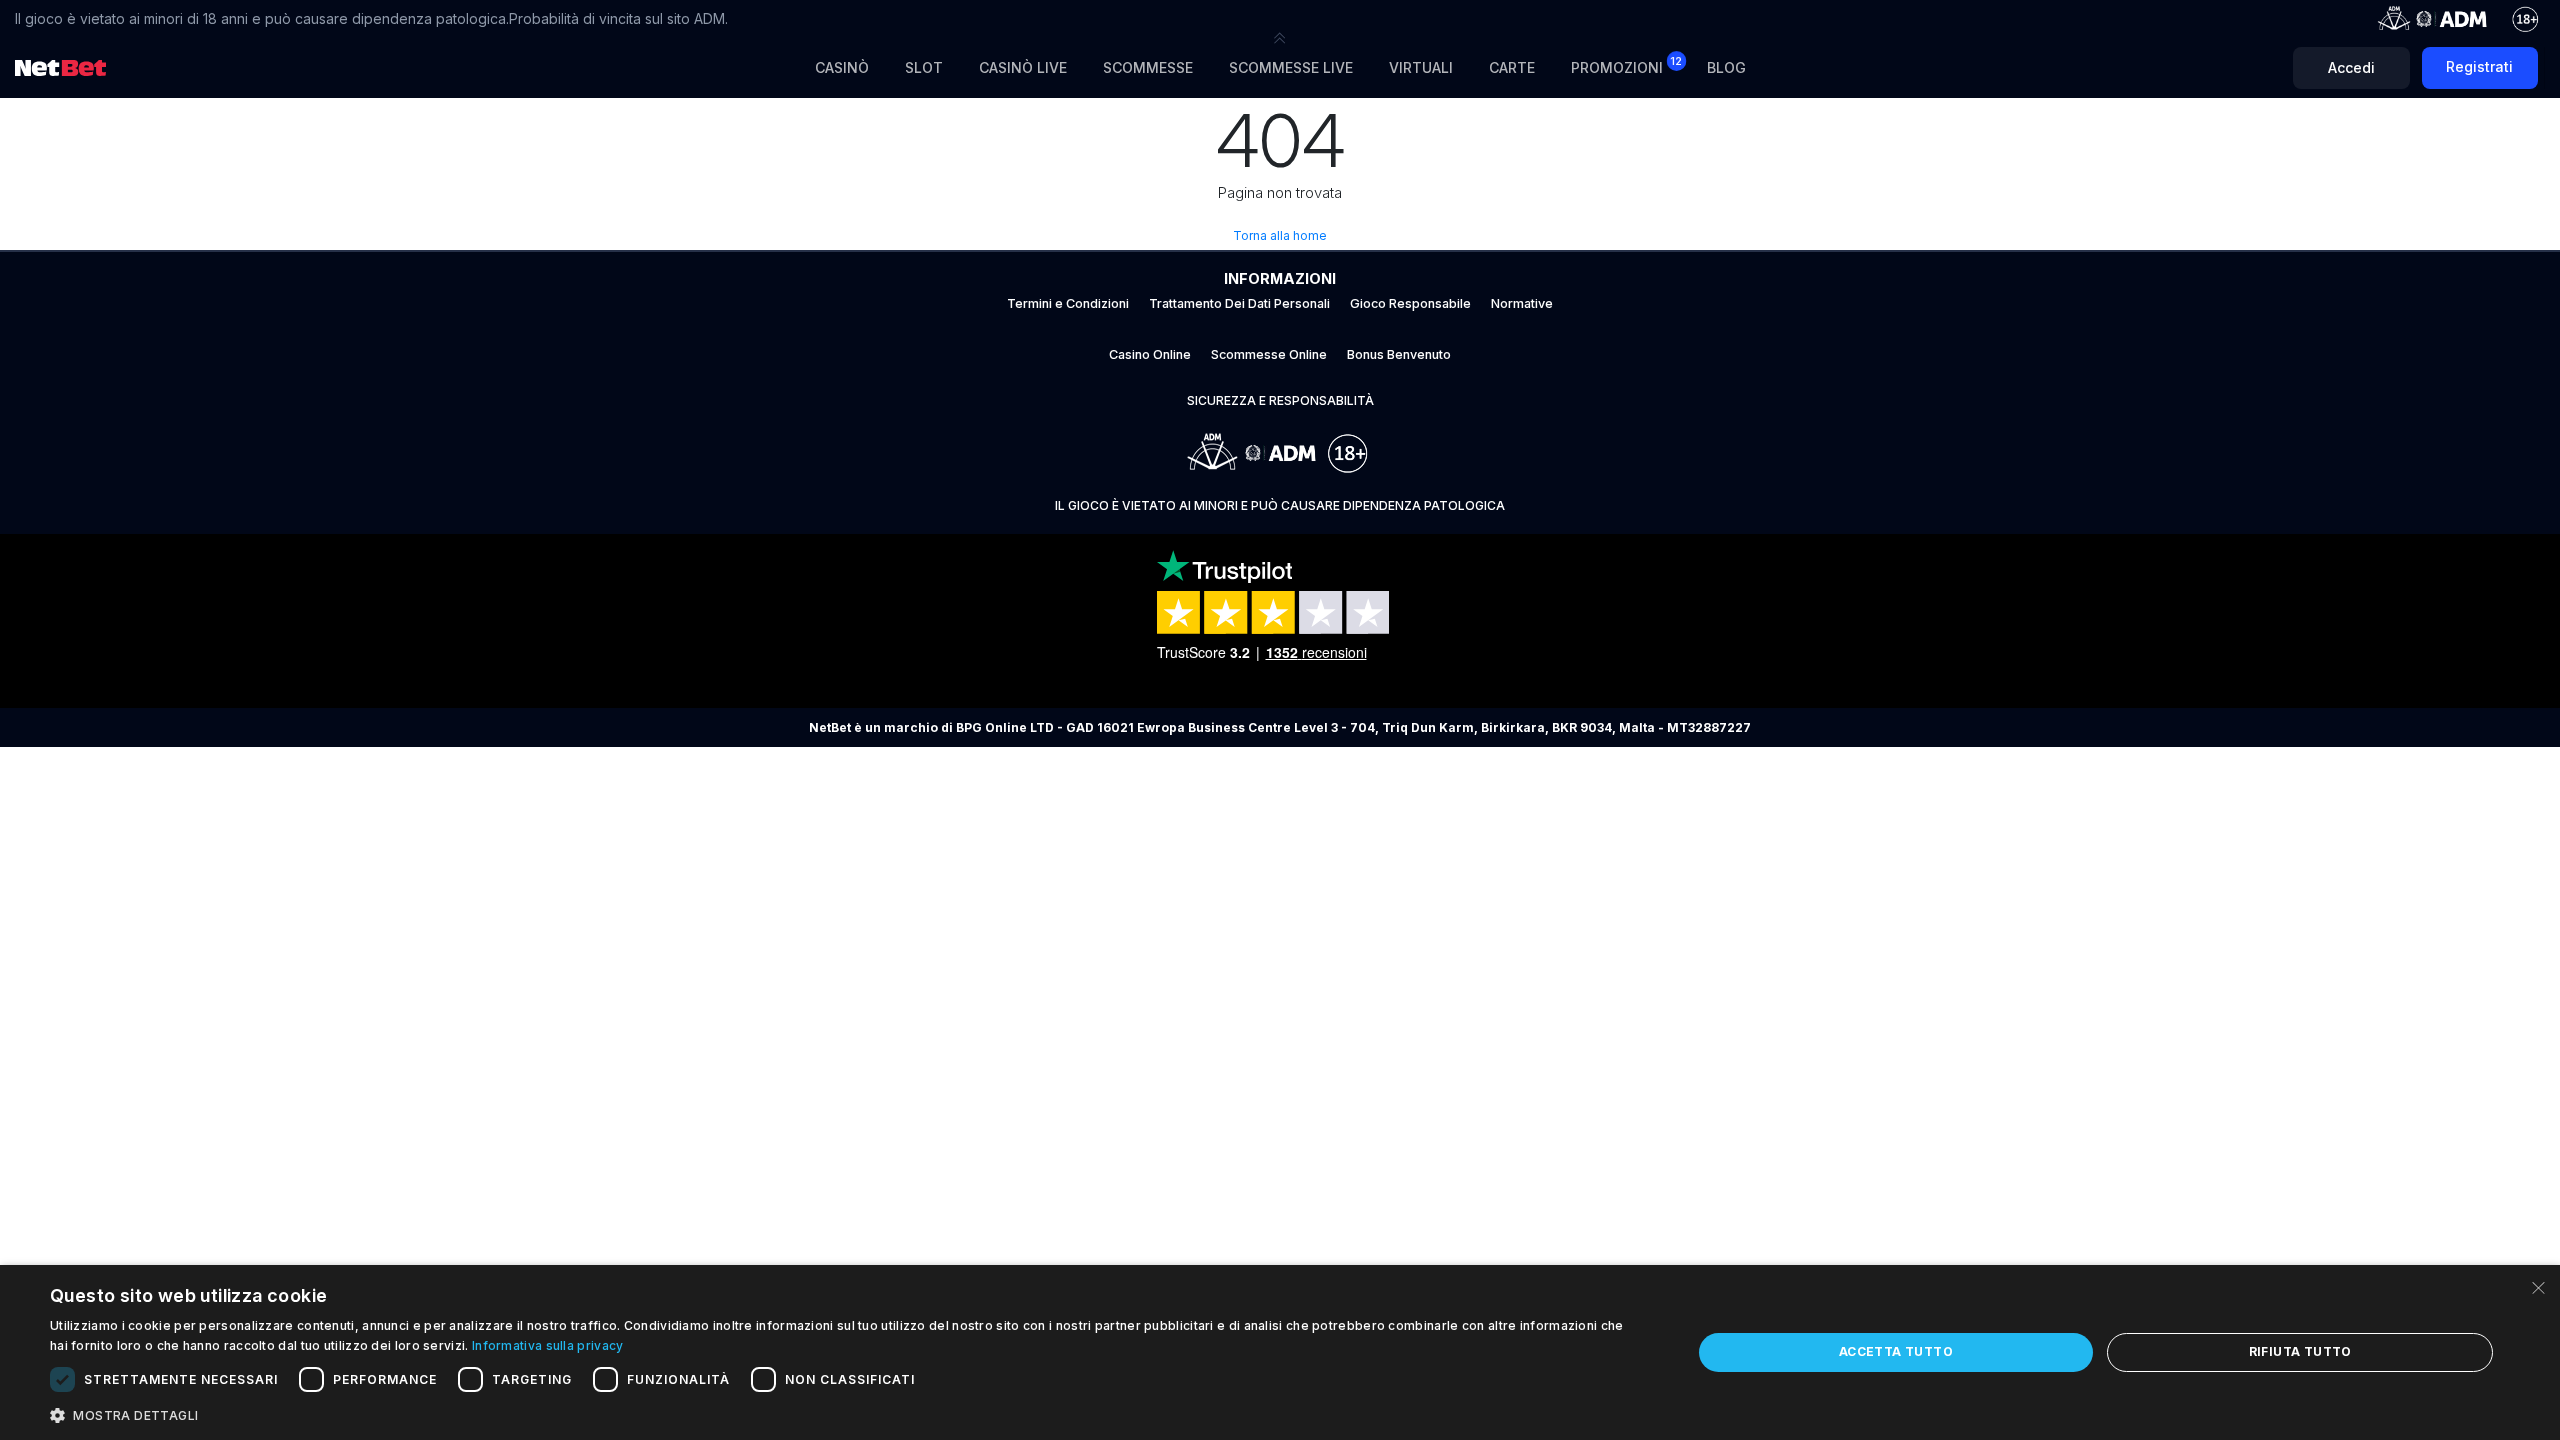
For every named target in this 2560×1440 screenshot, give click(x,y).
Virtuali (1421, 67)
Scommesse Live (1291, 67)
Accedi (2351, 67)
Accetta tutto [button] (1896, 1351)
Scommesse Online (1269, 354)
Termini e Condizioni (1068, 303)
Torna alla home (1280, 235)
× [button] (2537, 1286)
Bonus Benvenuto (1399, 354)
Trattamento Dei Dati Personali (1239, 303)
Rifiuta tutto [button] (2300, 1351)
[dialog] (1280, 1352)
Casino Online (1150, 354)
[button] (1280, 38)
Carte (1512, 67)
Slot (924, 67)
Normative (1522, 303)
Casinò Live (1023, 67)
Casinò (842, 67)
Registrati (2479, 66)
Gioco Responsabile (1410, 303)
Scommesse (1148, 67)
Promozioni (1627, 65)
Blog (1726, 67)
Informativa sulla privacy (548, 1345)
